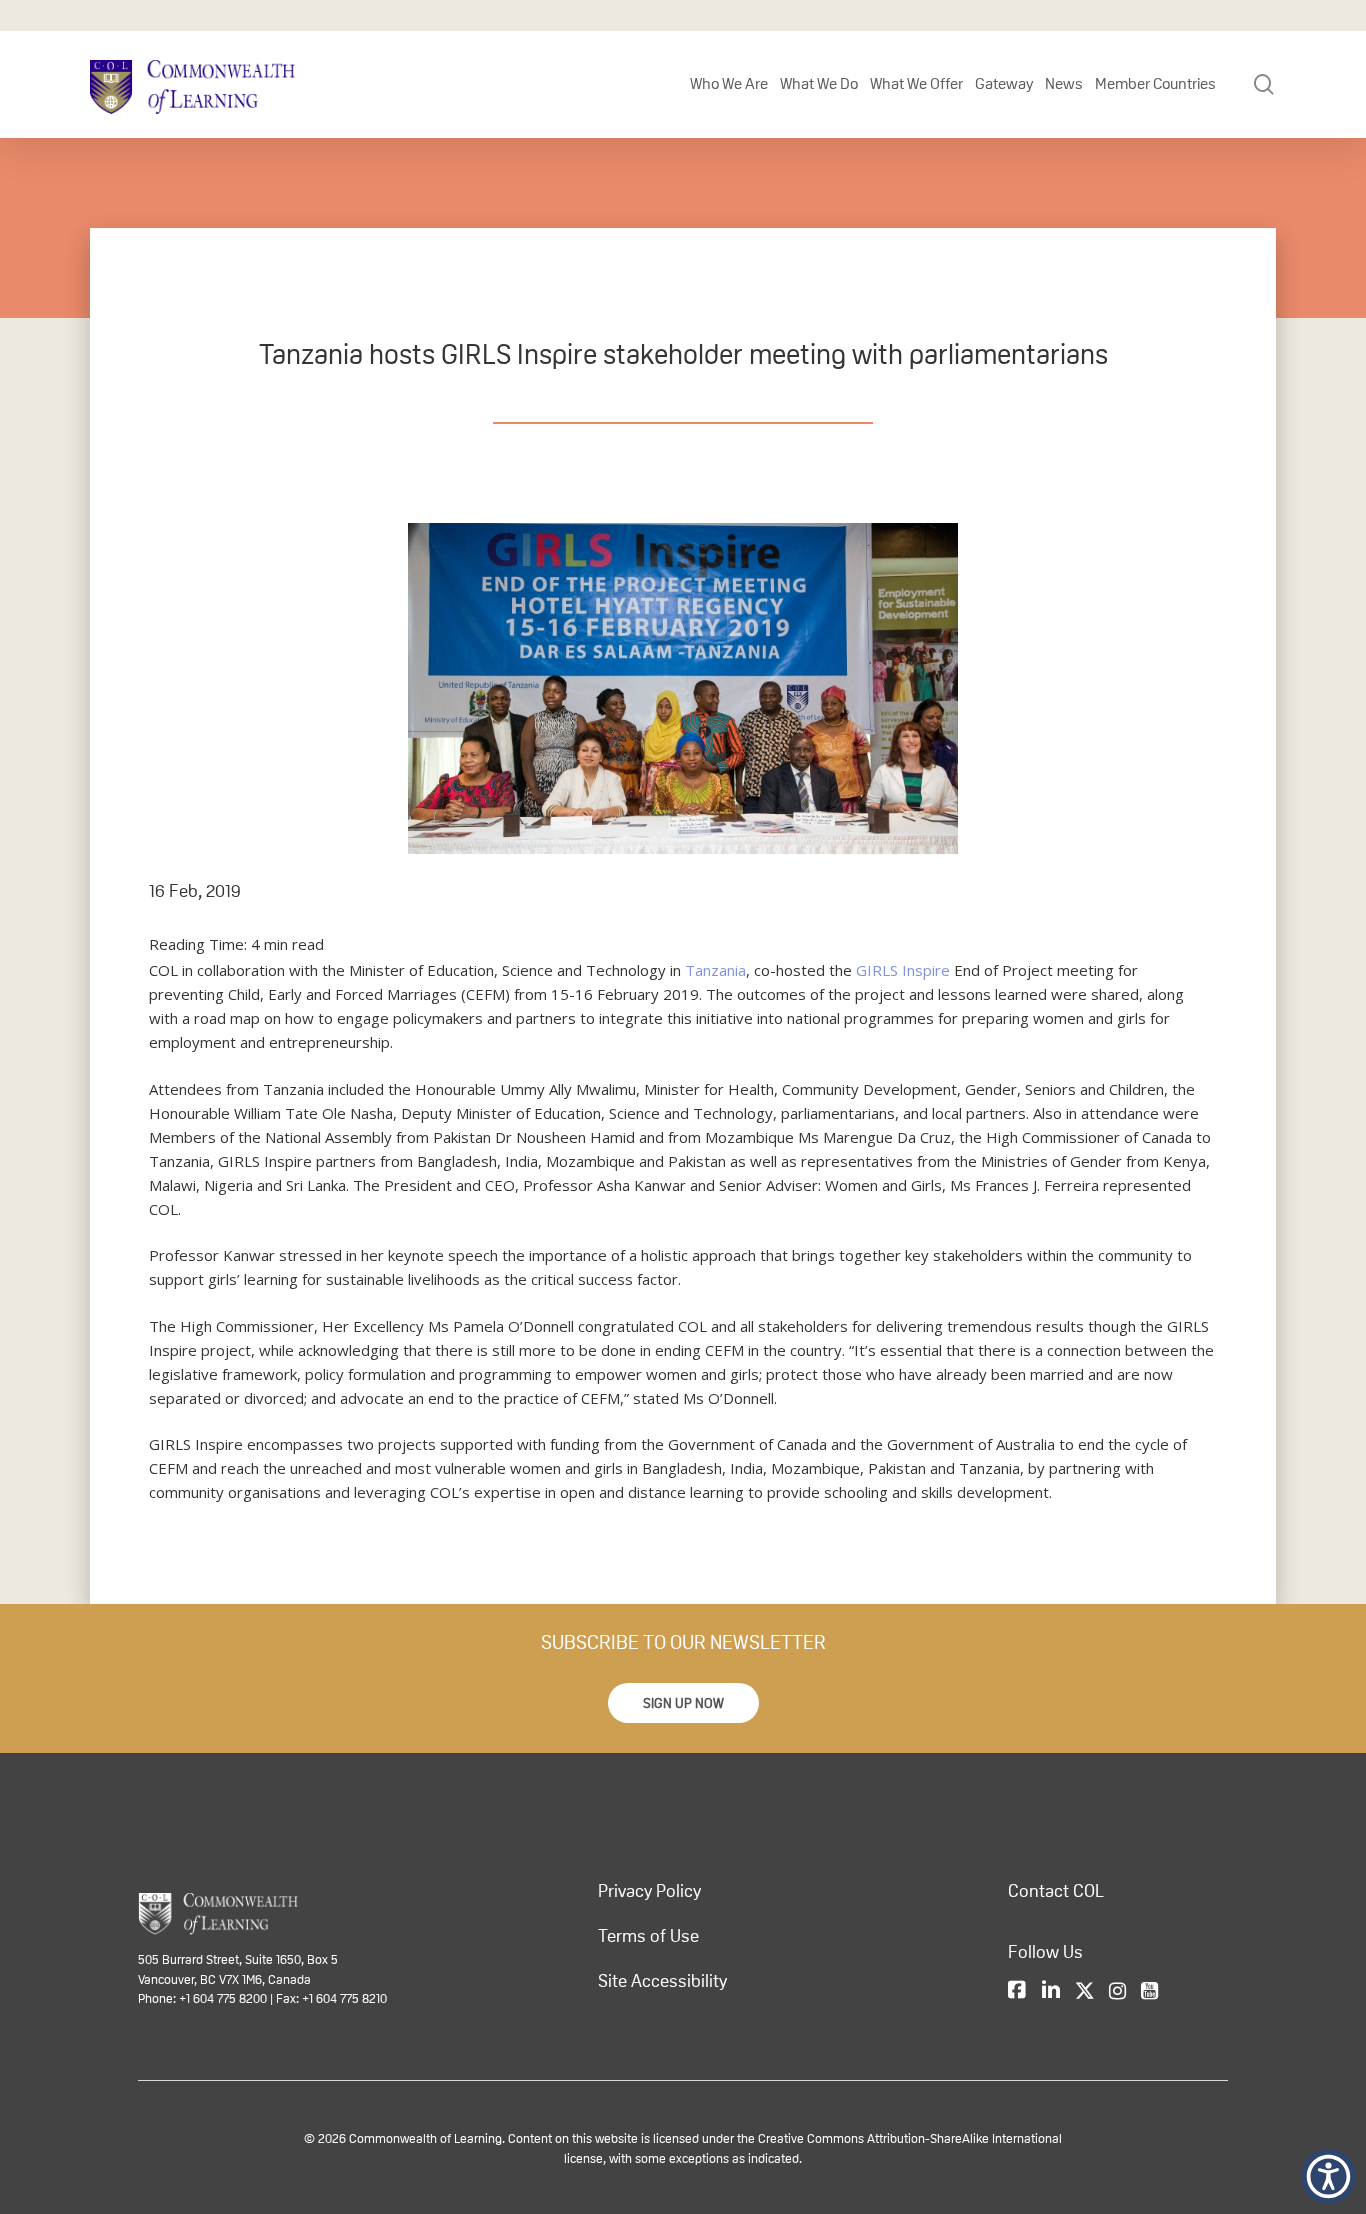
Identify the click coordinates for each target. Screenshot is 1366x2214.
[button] (683, 1703)
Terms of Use (648, 1936)
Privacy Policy (649, 1891)
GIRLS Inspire (903, 970)
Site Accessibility (662, 1981)
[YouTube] (1149, 1992)
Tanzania (715, 970)
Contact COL (1056, 1891)
